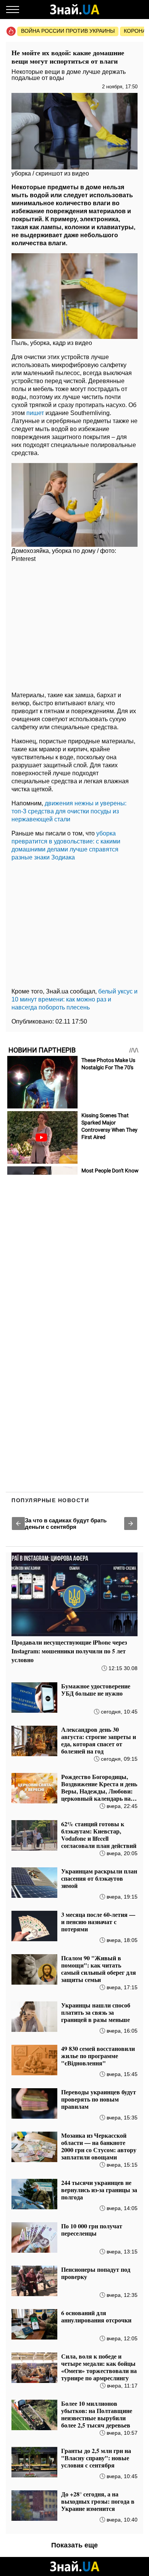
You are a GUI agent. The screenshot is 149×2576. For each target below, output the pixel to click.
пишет (35, 413)
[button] (18, 1524)
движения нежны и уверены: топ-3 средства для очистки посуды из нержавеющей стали (69, 811)
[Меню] (13, 10)
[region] (74, 626)
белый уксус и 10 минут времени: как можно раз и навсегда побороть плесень (74, 999)
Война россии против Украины (68, 31)
